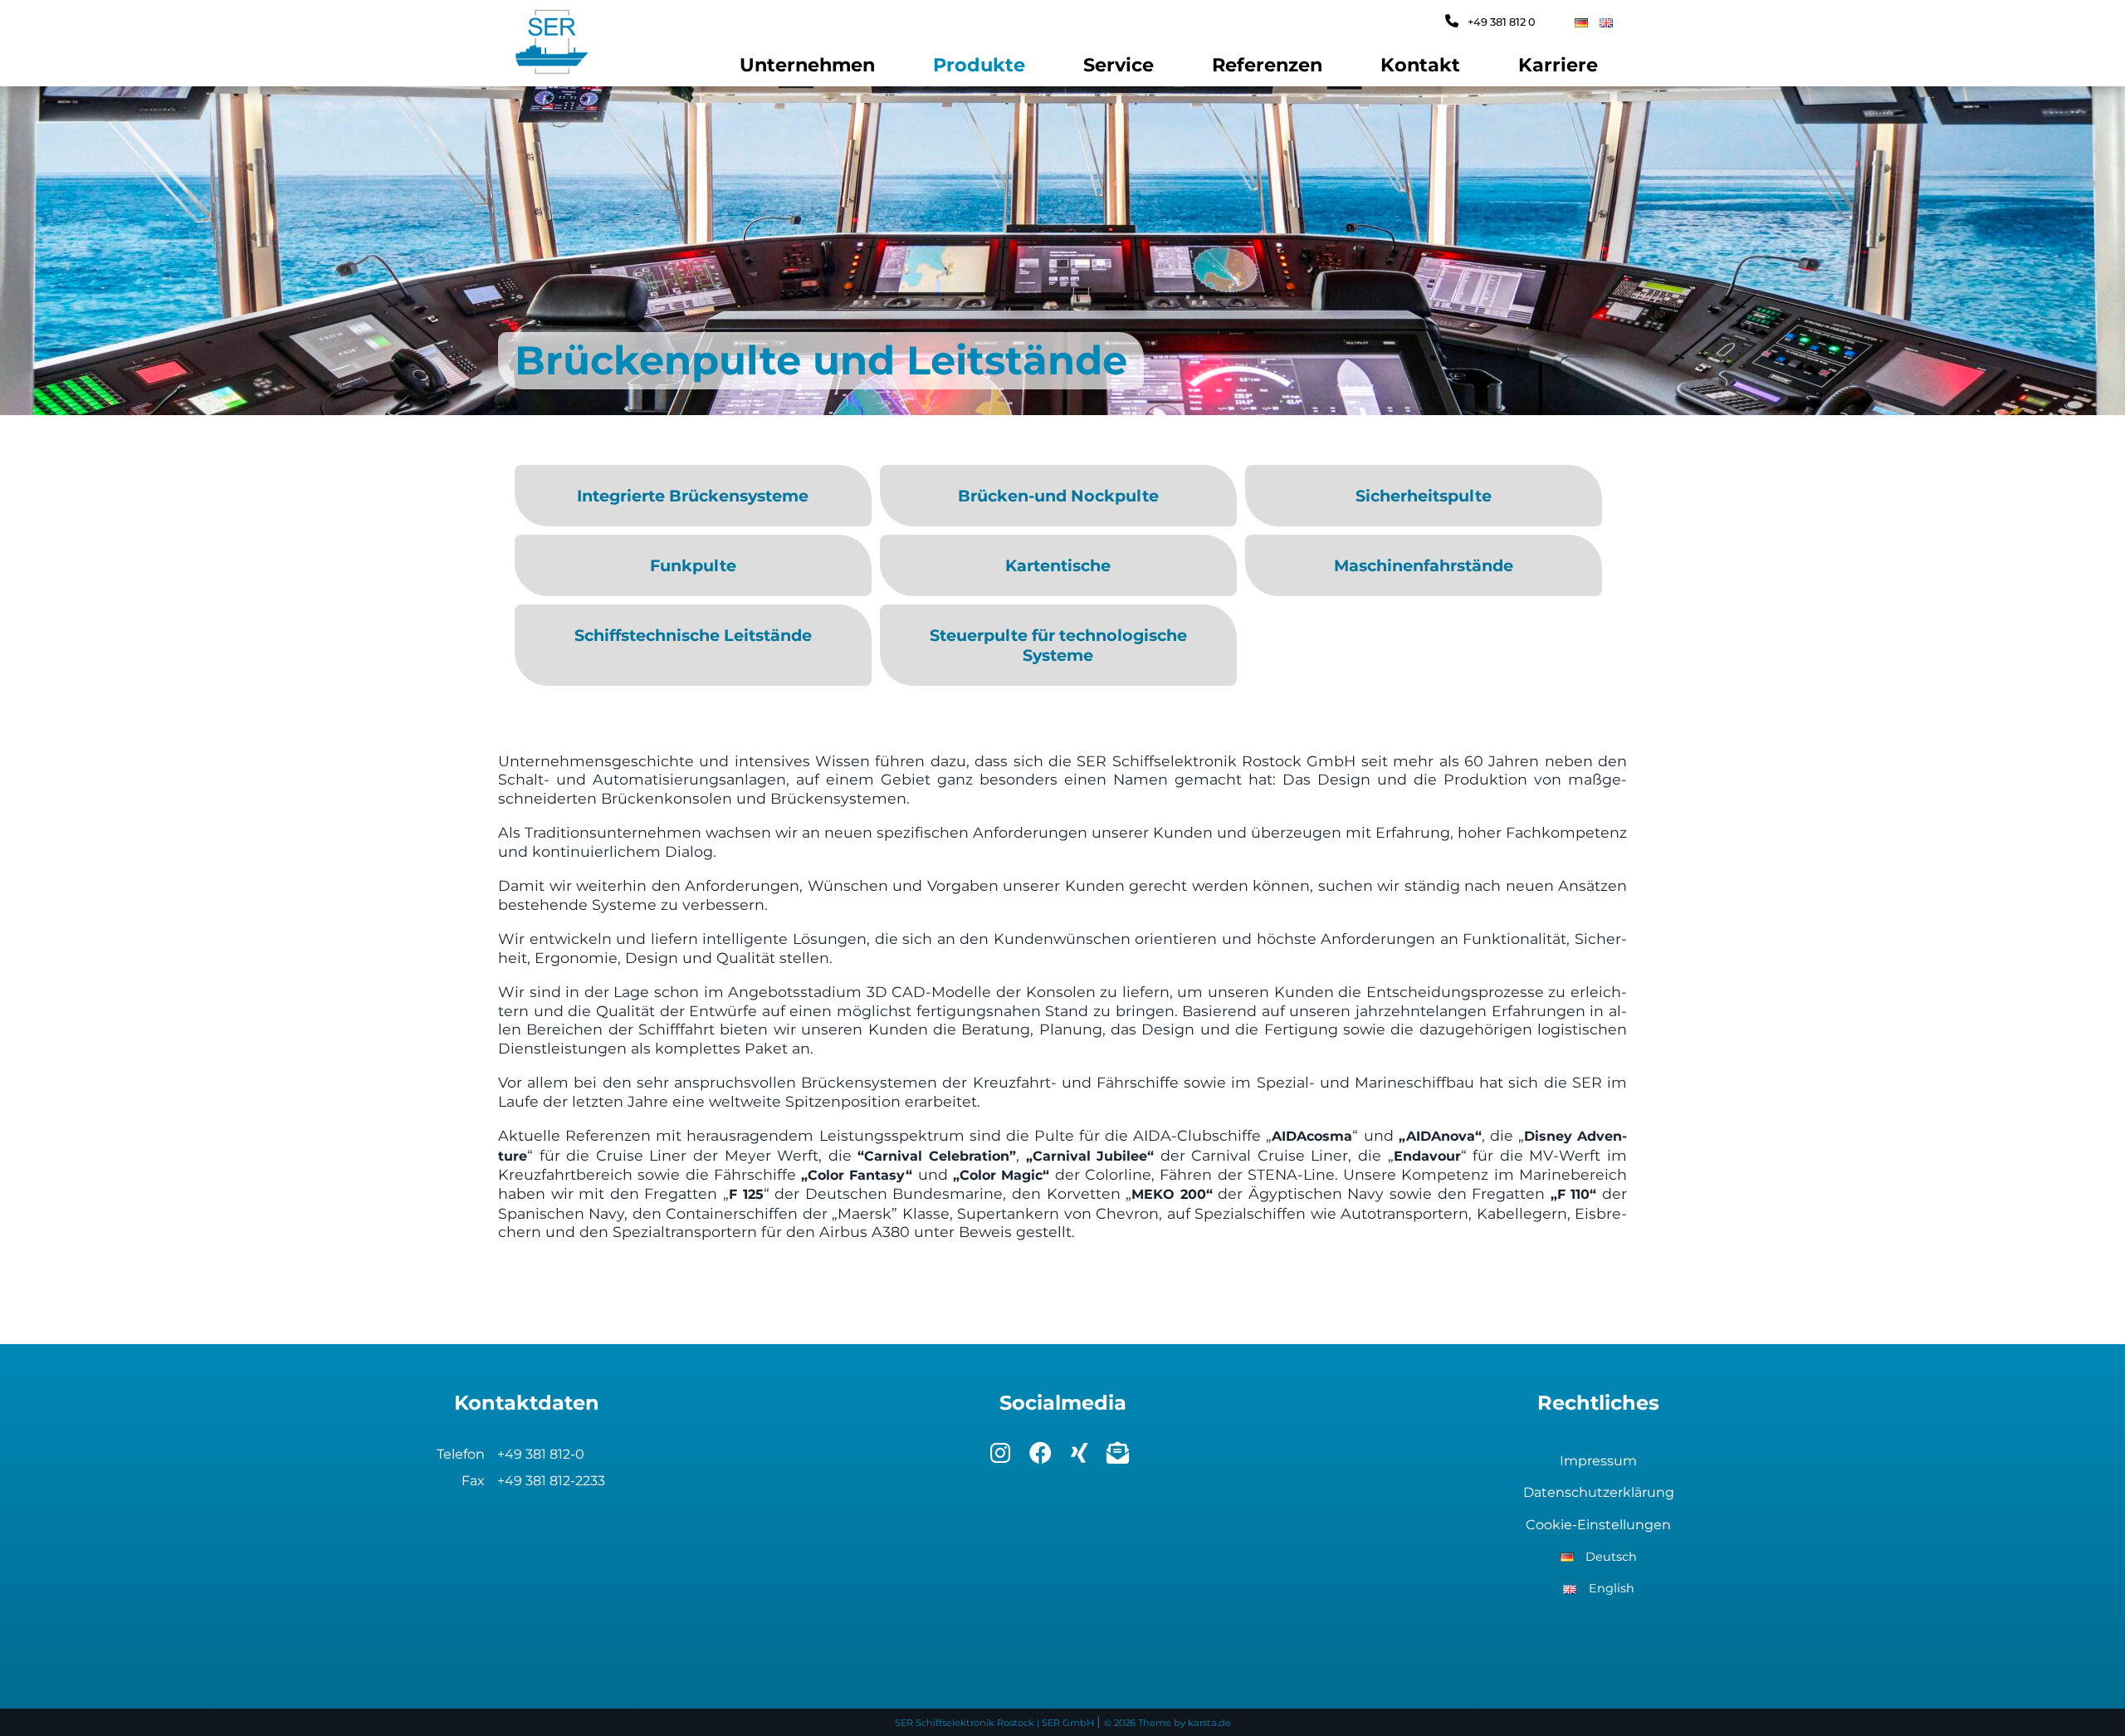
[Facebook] (1043, 1457)
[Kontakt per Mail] (1121, 1457)
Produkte (979, 65)
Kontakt (1420, 65)
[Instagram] (1003, 1457)
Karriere (1558, 65)
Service (1119, 65)
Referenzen (1267, 65)
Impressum (1598, 1461)
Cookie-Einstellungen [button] (1598, 1525)
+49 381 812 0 (1500, 22)
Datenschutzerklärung (1599, 1492)
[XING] (1082, 1457)
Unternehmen (807, 65)
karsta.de (1209, 1723)
